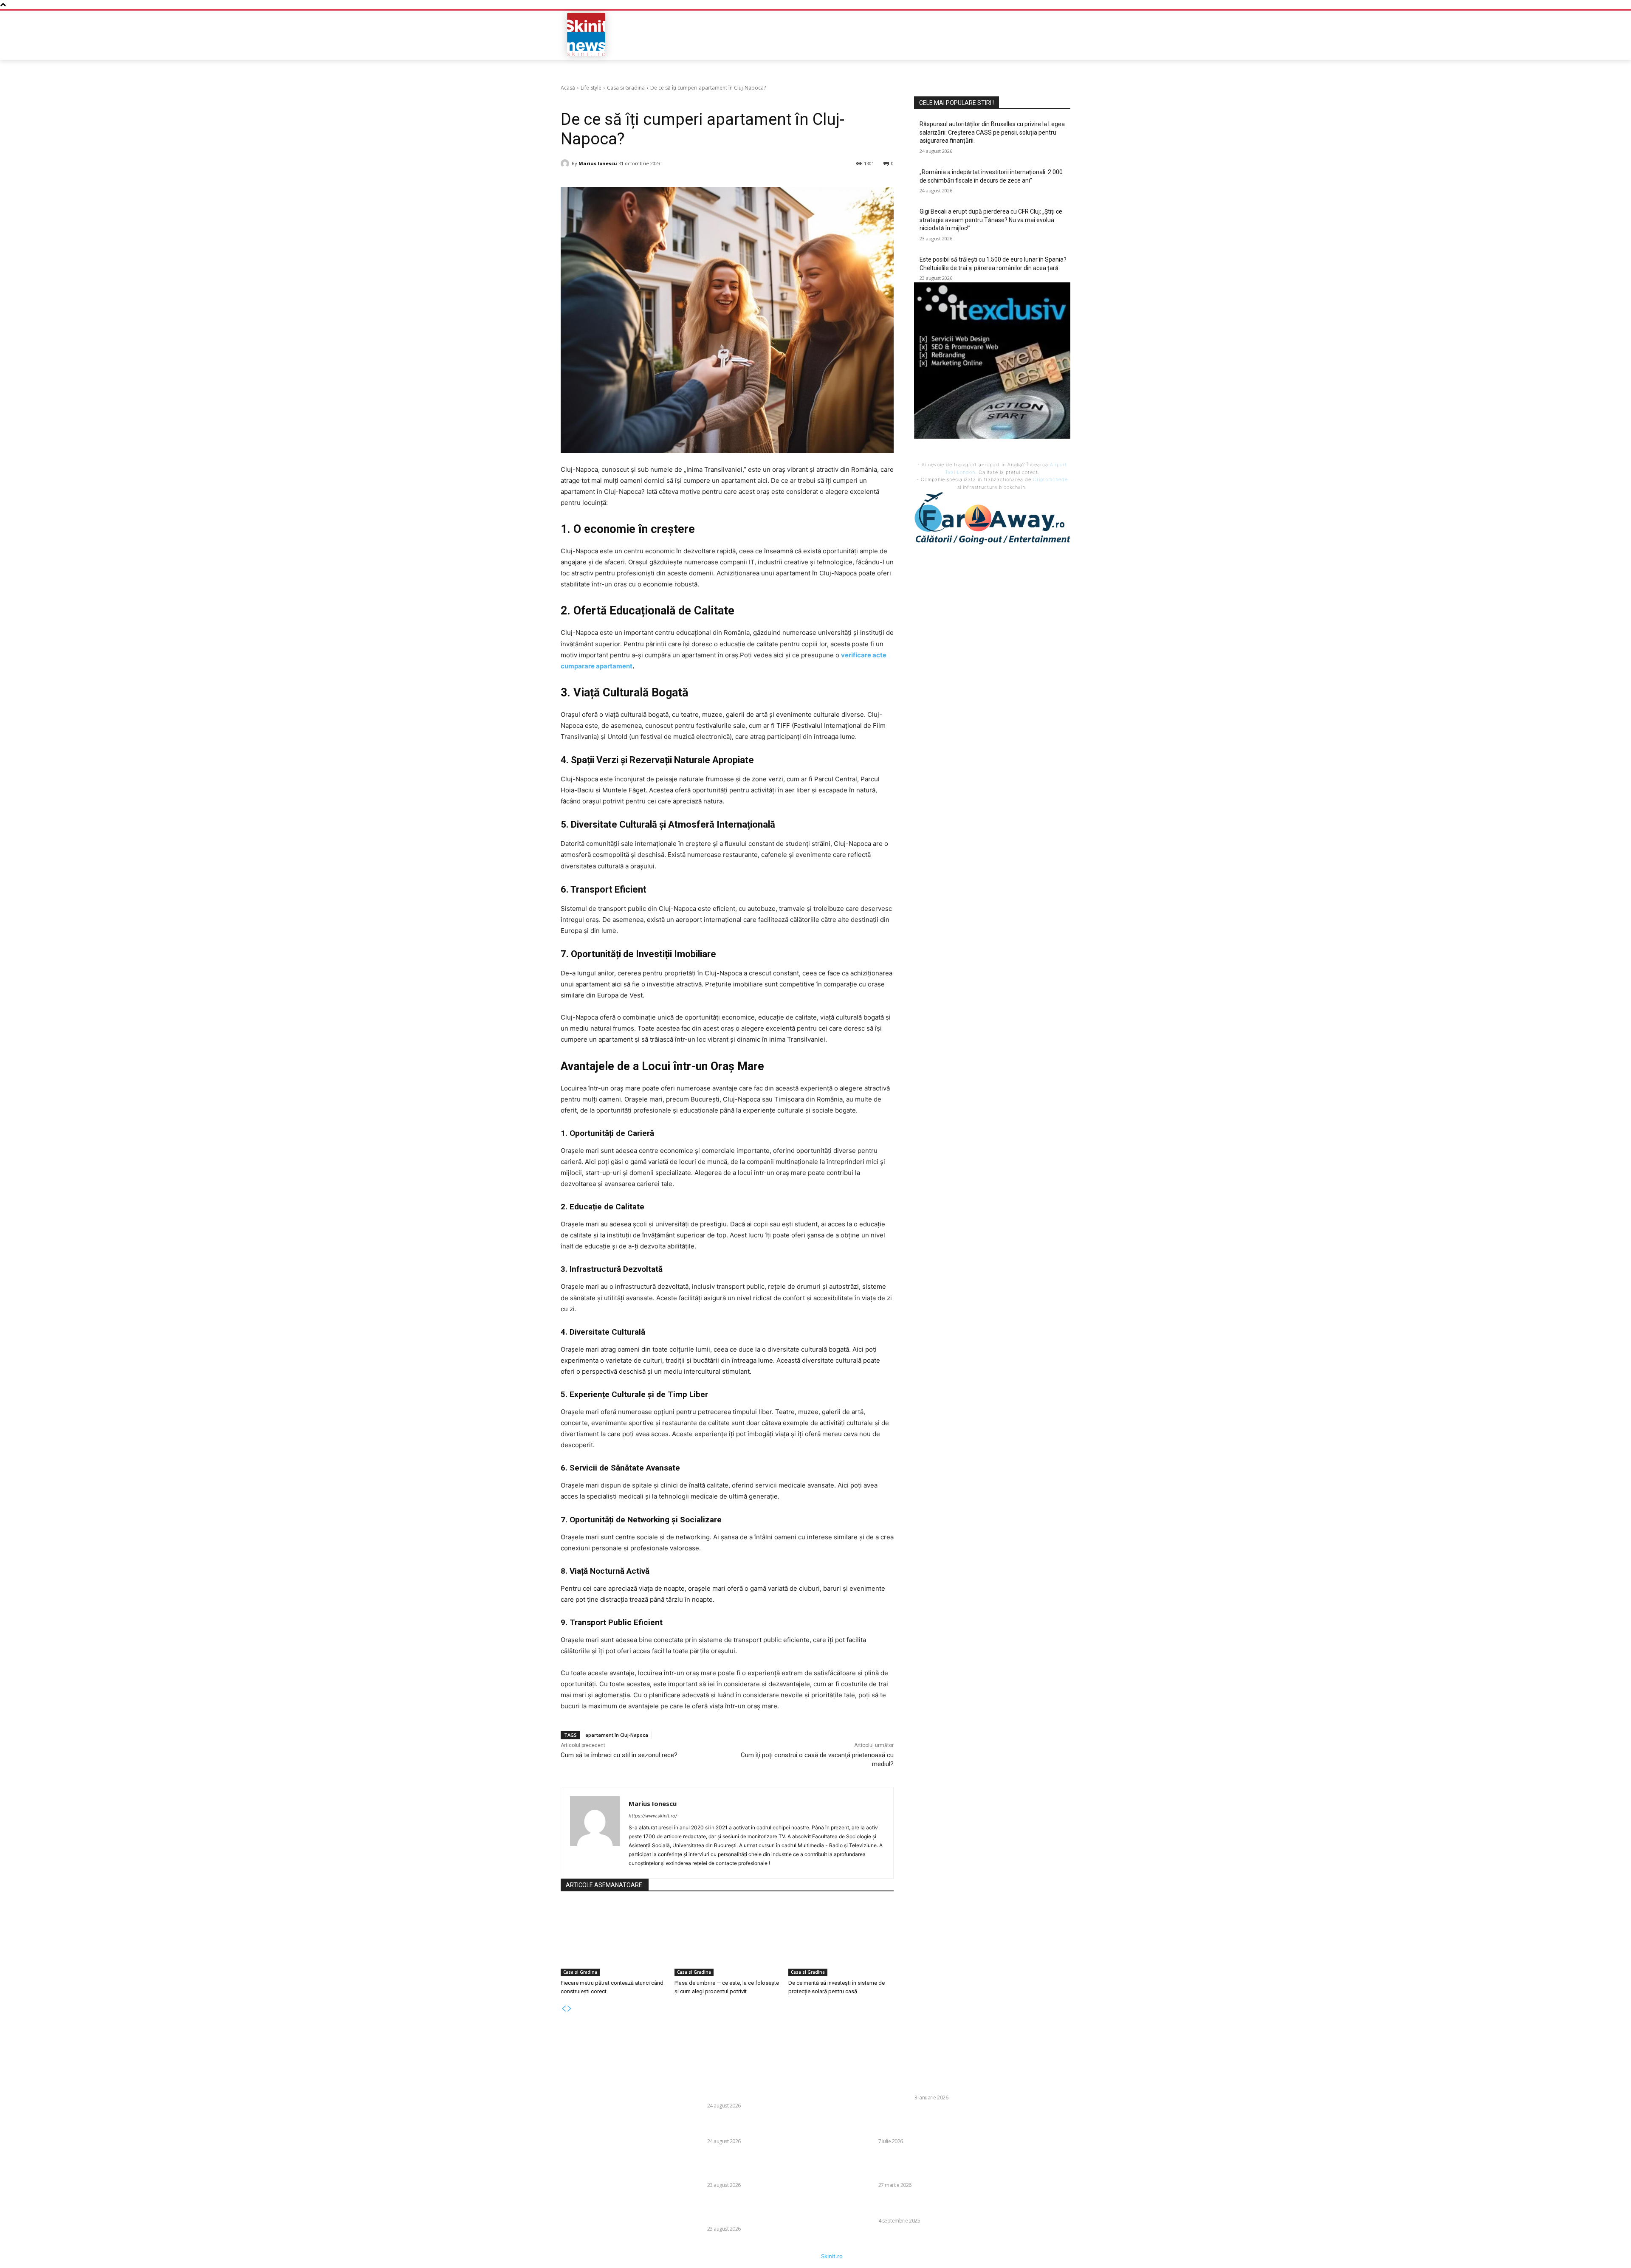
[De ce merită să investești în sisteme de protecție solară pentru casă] (841, 1939)
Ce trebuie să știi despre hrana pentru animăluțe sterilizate (927, 2206)
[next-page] (570, 2009)
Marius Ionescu (598, 163)
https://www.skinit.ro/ (653, 1816)
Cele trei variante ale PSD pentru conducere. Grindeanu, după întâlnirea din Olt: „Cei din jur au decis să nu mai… (926, 2166)
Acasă (568, 88)
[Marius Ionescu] (566, 163)
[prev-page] (564, 2009)
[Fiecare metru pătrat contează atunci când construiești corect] (613, 1939)
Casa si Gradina (626, 88)
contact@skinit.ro (549, 2134)
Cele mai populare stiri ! (957, 103)
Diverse (695, 2106)
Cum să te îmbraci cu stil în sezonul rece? (619, 1755)
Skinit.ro (832, 2256)
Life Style (591, 88)
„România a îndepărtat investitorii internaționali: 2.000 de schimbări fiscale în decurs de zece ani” (758, 2126)
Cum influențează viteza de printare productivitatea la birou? (932, 2082)
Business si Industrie (884, 2098)
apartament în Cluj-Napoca (617, 1735)
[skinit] (586, 34)
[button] (1009, 34)
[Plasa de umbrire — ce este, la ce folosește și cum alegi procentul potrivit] (727, 1939)
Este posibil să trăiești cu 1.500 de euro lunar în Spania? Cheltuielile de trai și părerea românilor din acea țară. (760, 2210)
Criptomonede (1050, 479)
